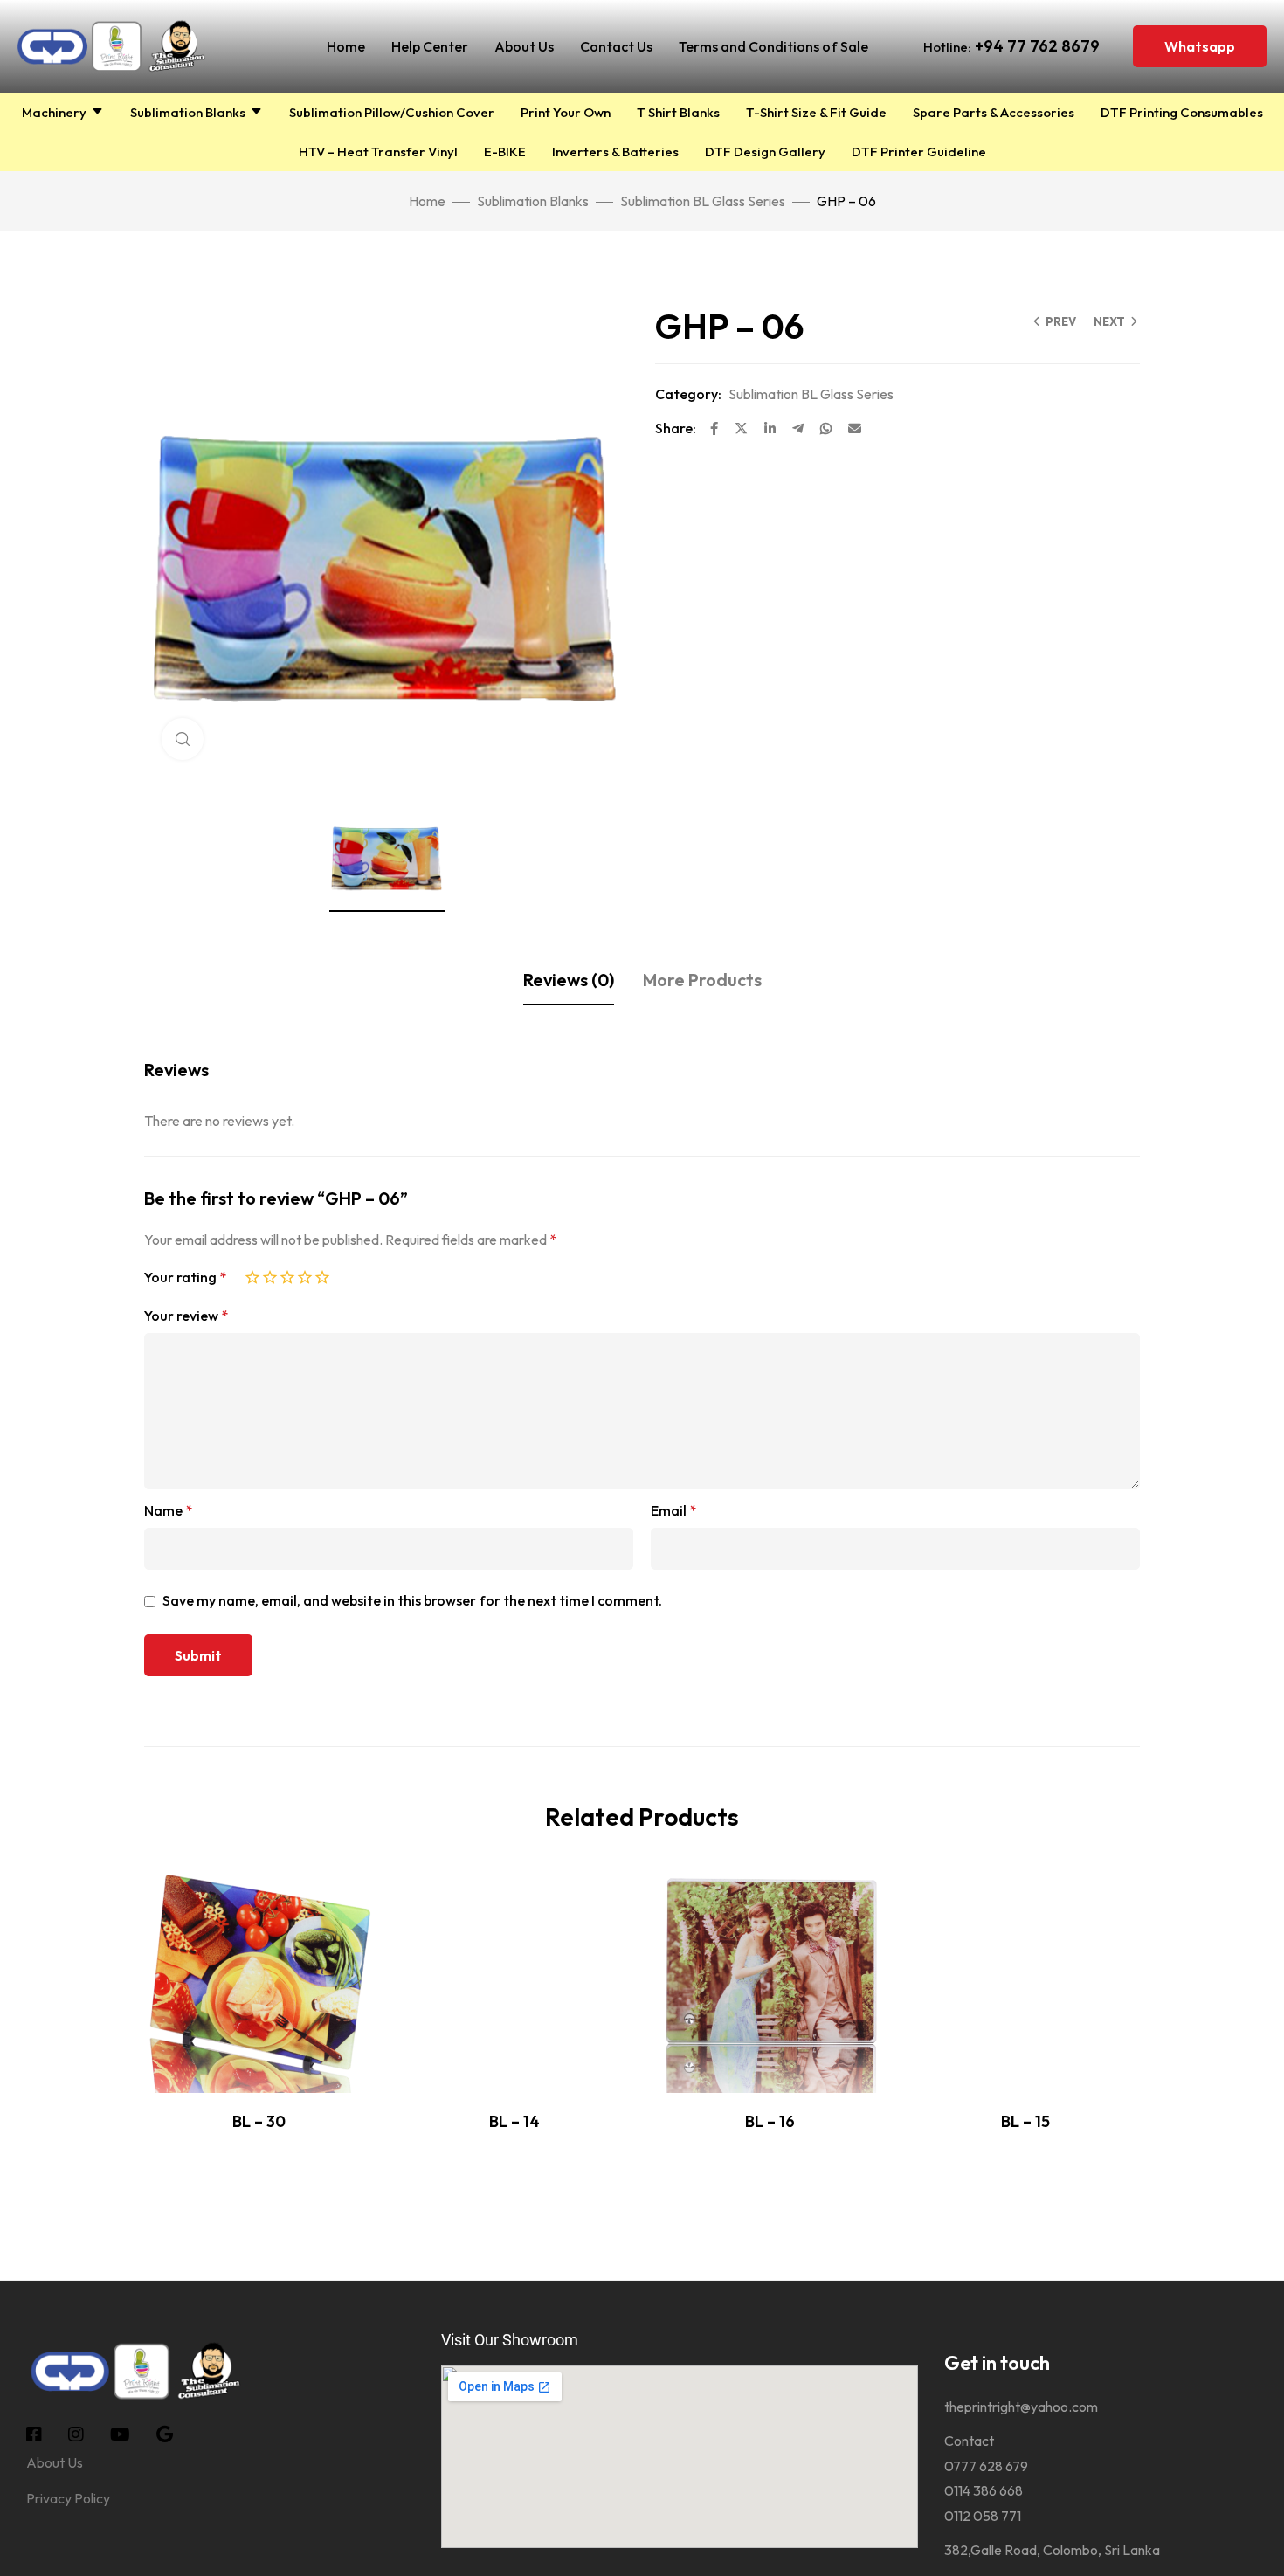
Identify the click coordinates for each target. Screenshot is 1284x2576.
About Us (524, 46)
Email (673, 1510)
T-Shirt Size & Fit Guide (816, 112)
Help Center (430, 46)
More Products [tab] (702, 980)
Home (346, 46)
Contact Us (616, 46)
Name (168, 1510)
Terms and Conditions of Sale (773, 46)
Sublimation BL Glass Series (703, 201)
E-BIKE (505, 152)
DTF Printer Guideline (919, 152)
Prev (1061, 321)
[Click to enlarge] (183, 739)
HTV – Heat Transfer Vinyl (378, 152)
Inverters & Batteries (615, 152)
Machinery (54, 112)
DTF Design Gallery (765, 152)
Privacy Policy (68, 2498)
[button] (1200, 46)
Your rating (185, 1277)
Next (1109, 321)
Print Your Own (566, 112)
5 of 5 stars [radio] (322, 1274)
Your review (186, 1316)
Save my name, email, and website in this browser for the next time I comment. (412, 1600)
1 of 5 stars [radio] (252, 1274)
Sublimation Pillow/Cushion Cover (392, 112)
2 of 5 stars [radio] (270, 1274)
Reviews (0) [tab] (569, 980)
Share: (676, 428)
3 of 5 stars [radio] (287, 1274)
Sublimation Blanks (188, 112)
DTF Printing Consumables (1182, 112)
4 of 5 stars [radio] (305, 1274)
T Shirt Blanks (678, 112)
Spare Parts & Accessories (994, 112)
